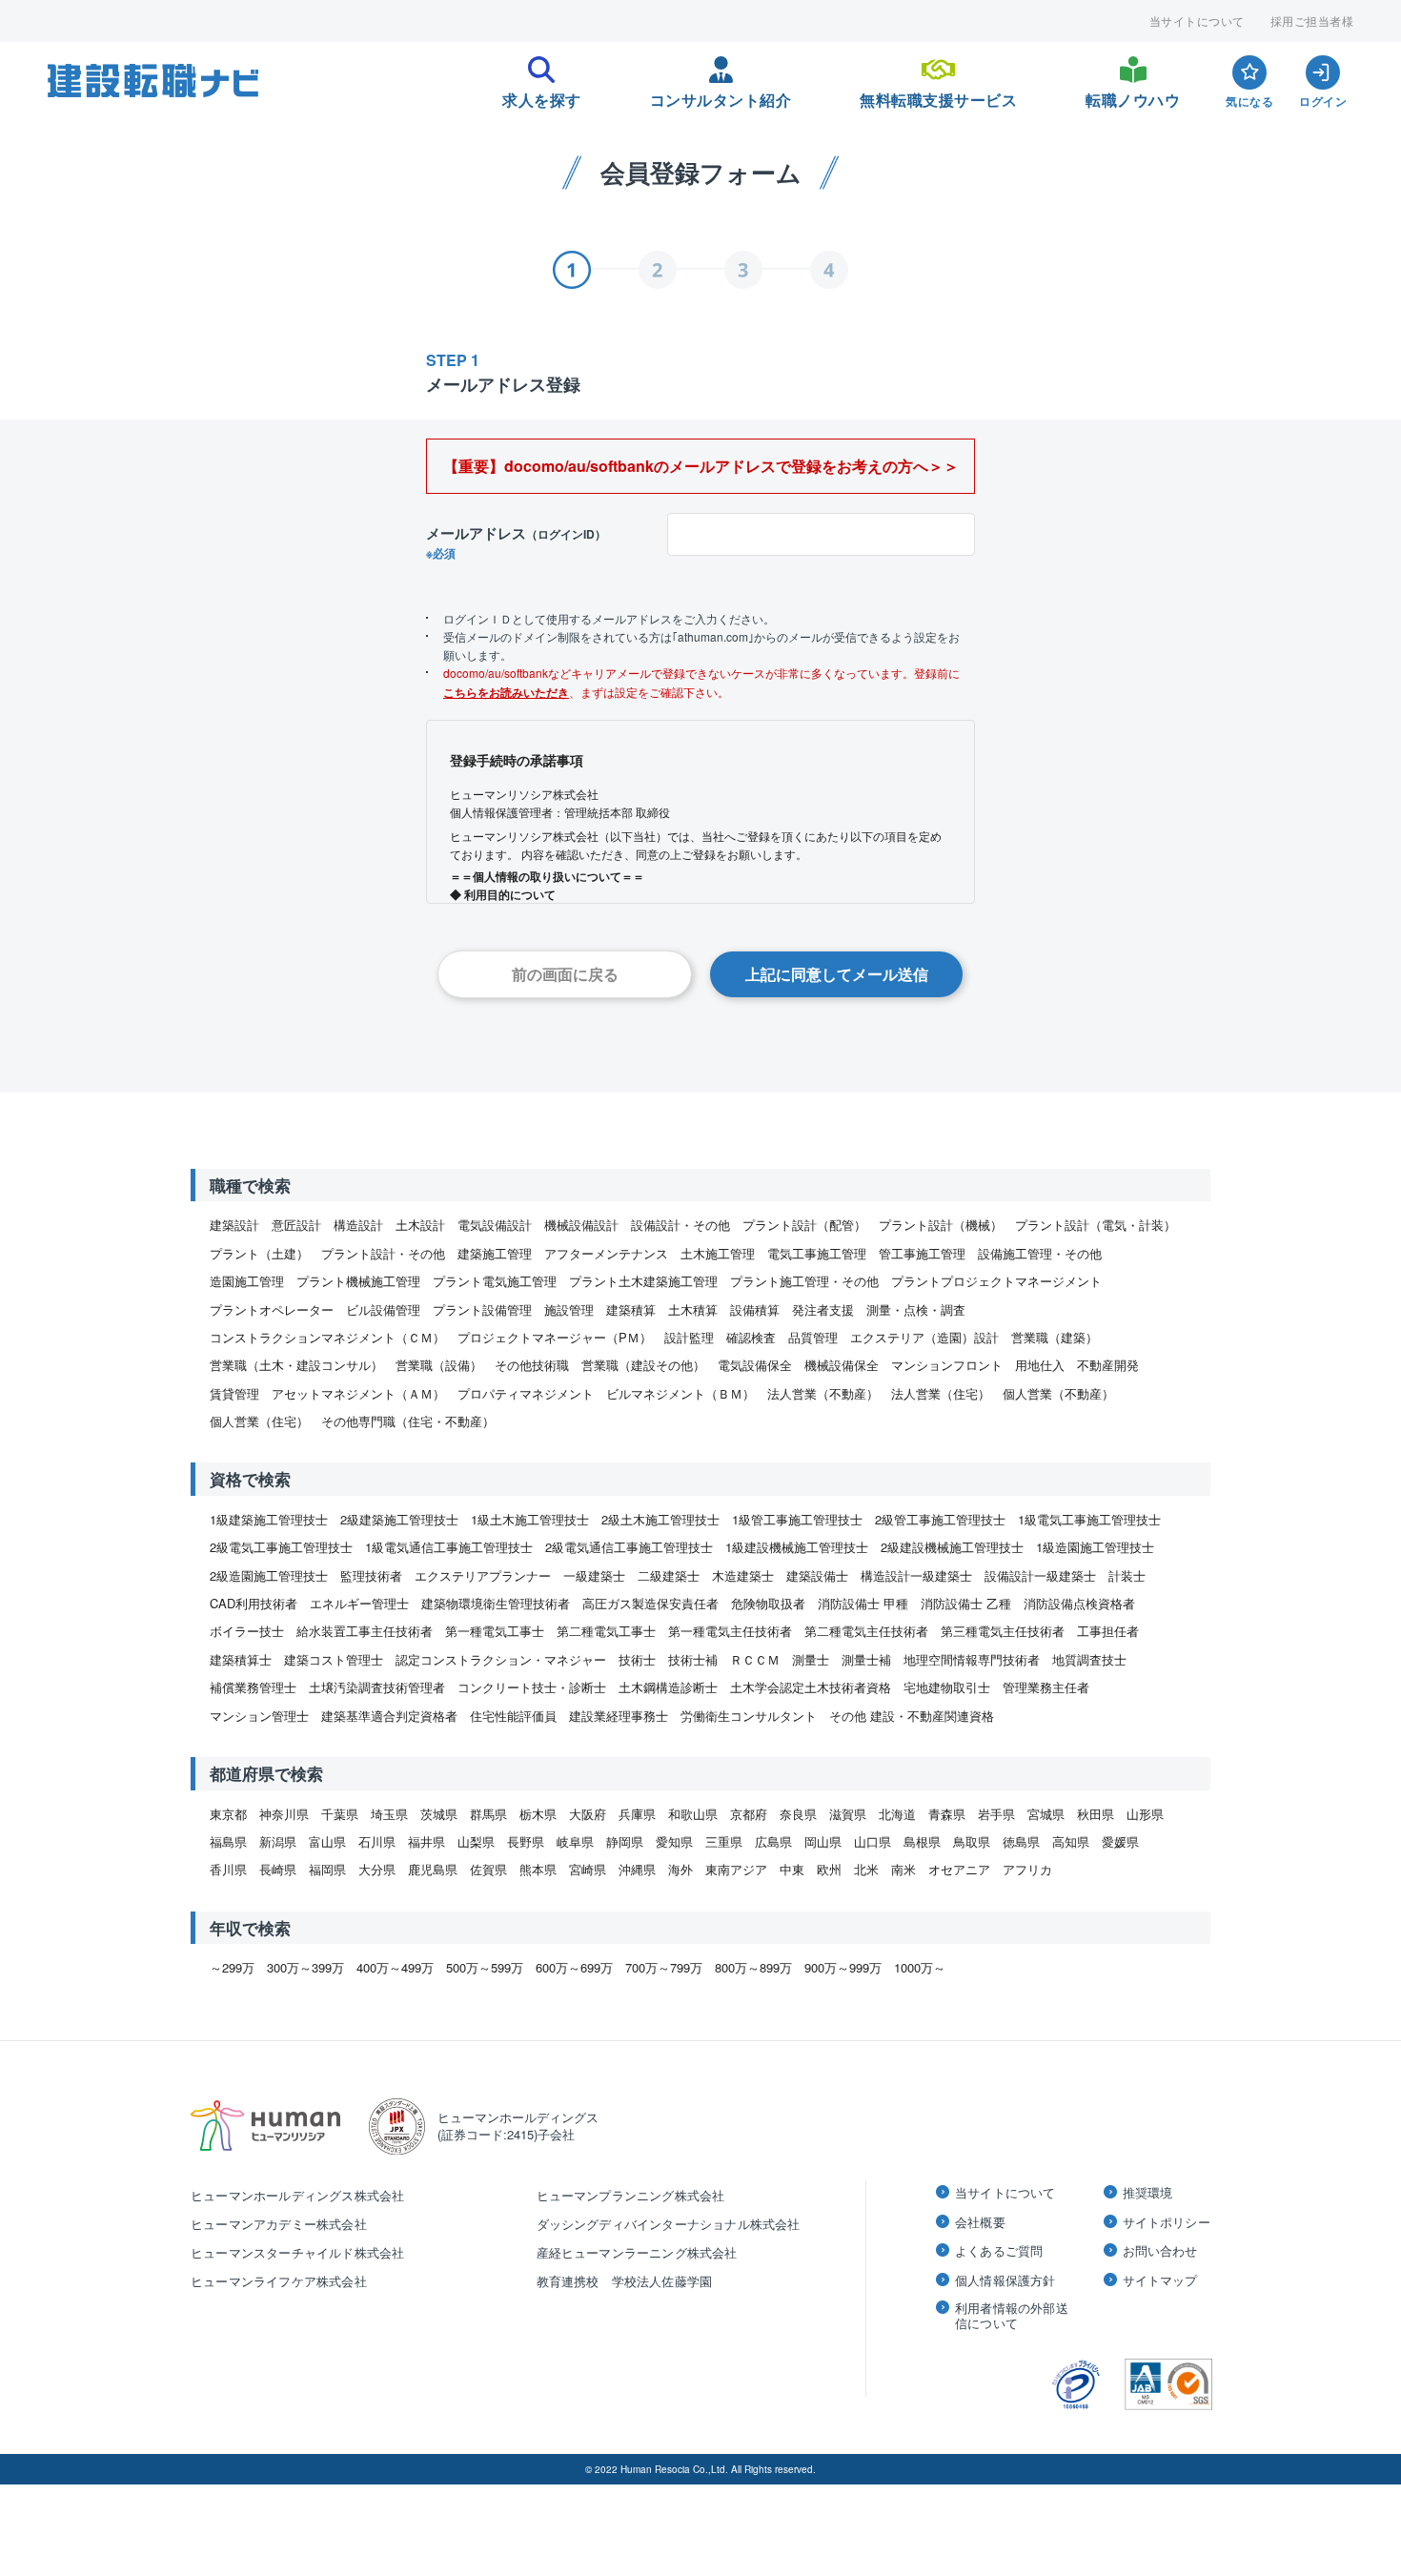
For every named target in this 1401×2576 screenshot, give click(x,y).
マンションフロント (947, 1365)
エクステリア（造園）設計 (924, 1337)
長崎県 (278, 1869)
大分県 (377, 1869)
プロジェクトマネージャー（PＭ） (555, 1337)
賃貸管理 (234, 1393)
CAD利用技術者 (254, 1603)
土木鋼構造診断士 (668, 1687)
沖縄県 (637, 1869)
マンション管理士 (259, 1716)
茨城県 (439, 1814)
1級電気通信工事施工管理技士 (449, 1547)
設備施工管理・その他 (1040, 1253)
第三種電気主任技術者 (1003, 1631)
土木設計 (420, 1225)
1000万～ (920, 1967)
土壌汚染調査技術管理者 (377, 1687)
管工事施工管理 (922, 1253)
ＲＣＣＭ (755, 1659)
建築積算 (631, 1309)
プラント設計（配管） (804, 1225)
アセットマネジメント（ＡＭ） (358, 1393)
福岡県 (327, 1869)
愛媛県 (1120, 1841)
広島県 (773, 1841)
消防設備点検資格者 (1079, 1603)
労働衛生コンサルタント (749, 1716)
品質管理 (813, 1337)
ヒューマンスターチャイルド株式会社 (297, 2252)
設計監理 (689, 1337)
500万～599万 (485, 1967)
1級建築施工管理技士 (269, 1519)
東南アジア (736, 1869)
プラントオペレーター (272, 1309)
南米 (904, 1869)
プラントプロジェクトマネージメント (996, 1281)
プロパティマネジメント (526, 1393)
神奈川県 (284, 1814)
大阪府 (588, 1814)
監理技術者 (371, 1575)
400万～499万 (395, 1967)
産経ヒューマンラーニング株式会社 (637, 2252)
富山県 (327, 1841)
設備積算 (755, 1309)
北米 (866, 1869)
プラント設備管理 (482, 1309)
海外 (680, 1869)
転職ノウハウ (1133, 94)
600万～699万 (574, 1967)
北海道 (897, 1814)
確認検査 (751, 1337)
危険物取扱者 (768, 1603)
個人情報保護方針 (1005, 2280)
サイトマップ (1160, 2280)
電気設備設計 (495, 1225)
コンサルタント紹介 (721, 94)
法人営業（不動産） (823, 1393)
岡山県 (823, 1841)
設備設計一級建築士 (1040, 1575)
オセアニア (959, 1869)
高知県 (1071, 1841)
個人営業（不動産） (1058, 1393)
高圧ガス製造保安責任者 (650, 1603)
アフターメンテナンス (606, 1253)
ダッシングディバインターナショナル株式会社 (669, 2224)
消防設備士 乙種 (966, 1603)
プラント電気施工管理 (495, 1281)
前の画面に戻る (565, 974)
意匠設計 (296, 1225)
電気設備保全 (755, 1365)
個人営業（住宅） (259, 1421)
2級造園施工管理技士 (269, 1575)
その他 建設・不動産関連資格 (912, 1716)
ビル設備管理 (383, 1309)
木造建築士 (743, 1575)
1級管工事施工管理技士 (797, 1519)
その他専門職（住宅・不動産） (408, 1421)
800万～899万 (753, 1967)
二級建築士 (669, 1575)
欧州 (829, 1869)
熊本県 (538, 1869)
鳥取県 (972, 1841)
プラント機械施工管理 (358, 1281)
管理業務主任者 (1046, 1687)
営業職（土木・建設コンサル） (296, 1365)
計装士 (1127, 1575)
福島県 (228, 1841)
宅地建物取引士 (947, 1687)
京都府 (749, 1814)
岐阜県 (575, 1841)
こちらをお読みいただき (506, 692)
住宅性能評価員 (513, 1716)
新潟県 (278, 1841)
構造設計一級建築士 (916, 1575)
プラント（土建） (259, 1253)
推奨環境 (1148, 2193)
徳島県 (1021, 1841)
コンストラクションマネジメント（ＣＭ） (327, 1337)
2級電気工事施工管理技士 (281, 1547)
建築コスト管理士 (334, 1659)
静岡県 (625, 1841)
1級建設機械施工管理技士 (797, 1547)
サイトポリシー (1167, 2222)
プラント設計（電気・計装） (1096, 1225)
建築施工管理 (495, 1253)
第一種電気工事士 (495, 1631)
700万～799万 (664, 1967)
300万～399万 (305, 1967)
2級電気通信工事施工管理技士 (629, 1547)
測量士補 (866, 1659)
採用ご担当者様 (1312, 21)
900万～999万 (843, 1967)
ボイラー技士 (247, 1631)
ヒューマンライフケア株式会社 (279, 2281)
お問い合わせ (1160, 2251)
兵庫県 (637, 1814)
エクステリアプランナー (483, 1575)
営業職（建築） (1055, 1337)
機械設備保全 (842, 1365)
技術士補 (693, 1659)
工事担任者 (1108, 1631)
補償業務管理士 (253, 1687)
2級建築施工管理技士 (399, 1519)
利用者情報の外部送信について (1012, 2315)
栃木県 (538, 1814)
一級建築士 (594, 1575)
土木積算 (693, 1309)
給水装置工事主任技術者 (365, 1631)
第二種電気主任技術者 (866, 1631)
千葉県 (340, 1814)
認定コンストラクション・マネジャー (501, 1659)
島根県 (922, 1841)
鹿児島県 (433, 1869)
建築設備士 (817, 1575)
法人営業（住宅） (941, 1393)
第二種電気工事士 (606, 1631)
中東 (792, 1869)
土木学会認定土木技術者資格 (811, 1687)
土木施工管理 (718, 1253)
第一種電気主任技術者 (730, 1631)
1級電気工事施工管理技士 (1089, 1519)
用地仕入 (1040, 1365)
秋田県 (1096, 1814)
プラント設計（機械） (941, 1225)
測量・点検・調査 (916, 1309)
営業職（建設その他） (643, 1365)
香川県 (228, 1869)
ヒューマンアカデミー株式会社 (279, 2224)
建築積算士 (241, 1659)
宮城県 (1046, 1814)
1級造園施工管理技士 (1095, 1547)
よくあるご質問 (999, 2251)
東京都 (228, 1814)
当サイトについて (1197, 21)
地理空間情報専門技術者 (972, 1659)
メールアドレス (516, 542)
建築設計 (234, 1225)
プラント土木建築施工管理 (643, 1281)
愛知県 (674, 1841)
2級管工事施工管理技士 (940, 1519)
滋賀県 (848, 1814)
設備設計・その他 (680, 1225)
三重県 (724, 1841)
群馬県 (488, 1814)
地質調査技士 (1089, 1659)
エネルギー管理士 (359, 1603)
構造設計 (358, 1225)
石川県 (377, 1841)
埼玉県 (389, 1814)
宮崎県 (588, 1869)
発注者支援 (823, 1309)
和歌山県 (693, 1814)
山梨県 (476, 1841)
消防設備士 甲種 (863, 1603)
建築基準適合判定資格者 (389, 1716)
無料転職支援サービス (938, 94)
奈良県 (798, 1814)
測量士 (811, 1659)
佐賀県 (488, 1869)
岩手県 (996, 1814)
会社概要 (980, 2222)
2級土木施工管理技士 (660, 1519)
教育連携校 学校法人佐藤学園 (625, 2281)
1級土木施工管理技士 (530, 1519)
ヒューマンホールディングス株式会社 (297, 2195)
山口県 (873, 1841)
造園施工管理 (247, 1281)
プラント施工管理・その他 (804, 1281)
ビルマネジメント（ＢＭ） (680, 1393)
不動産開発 (1108, 1365)
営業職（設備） (439, 1365)
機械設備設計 (581, 1225)
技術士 (637, 1659)
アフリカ (1027, 1869)
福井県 (426, 1841)
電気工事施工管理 (817, 1253)
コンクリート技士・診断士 (532, 1687)
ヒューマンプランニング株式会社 (631, 2195)
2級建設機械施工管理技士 (952, 1547)
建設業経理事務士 (619, 1716)
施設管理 (569, 1309)
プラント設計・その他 (383, 1253)
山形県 (1145, 1814)
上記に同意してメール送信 (837, 974)
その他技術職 (532, 1365)
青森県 (947, 1814)
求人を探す (542, 94)
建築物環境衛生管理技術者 (496, 1603)
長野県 (526, 1841)
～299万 (232, 1967)
